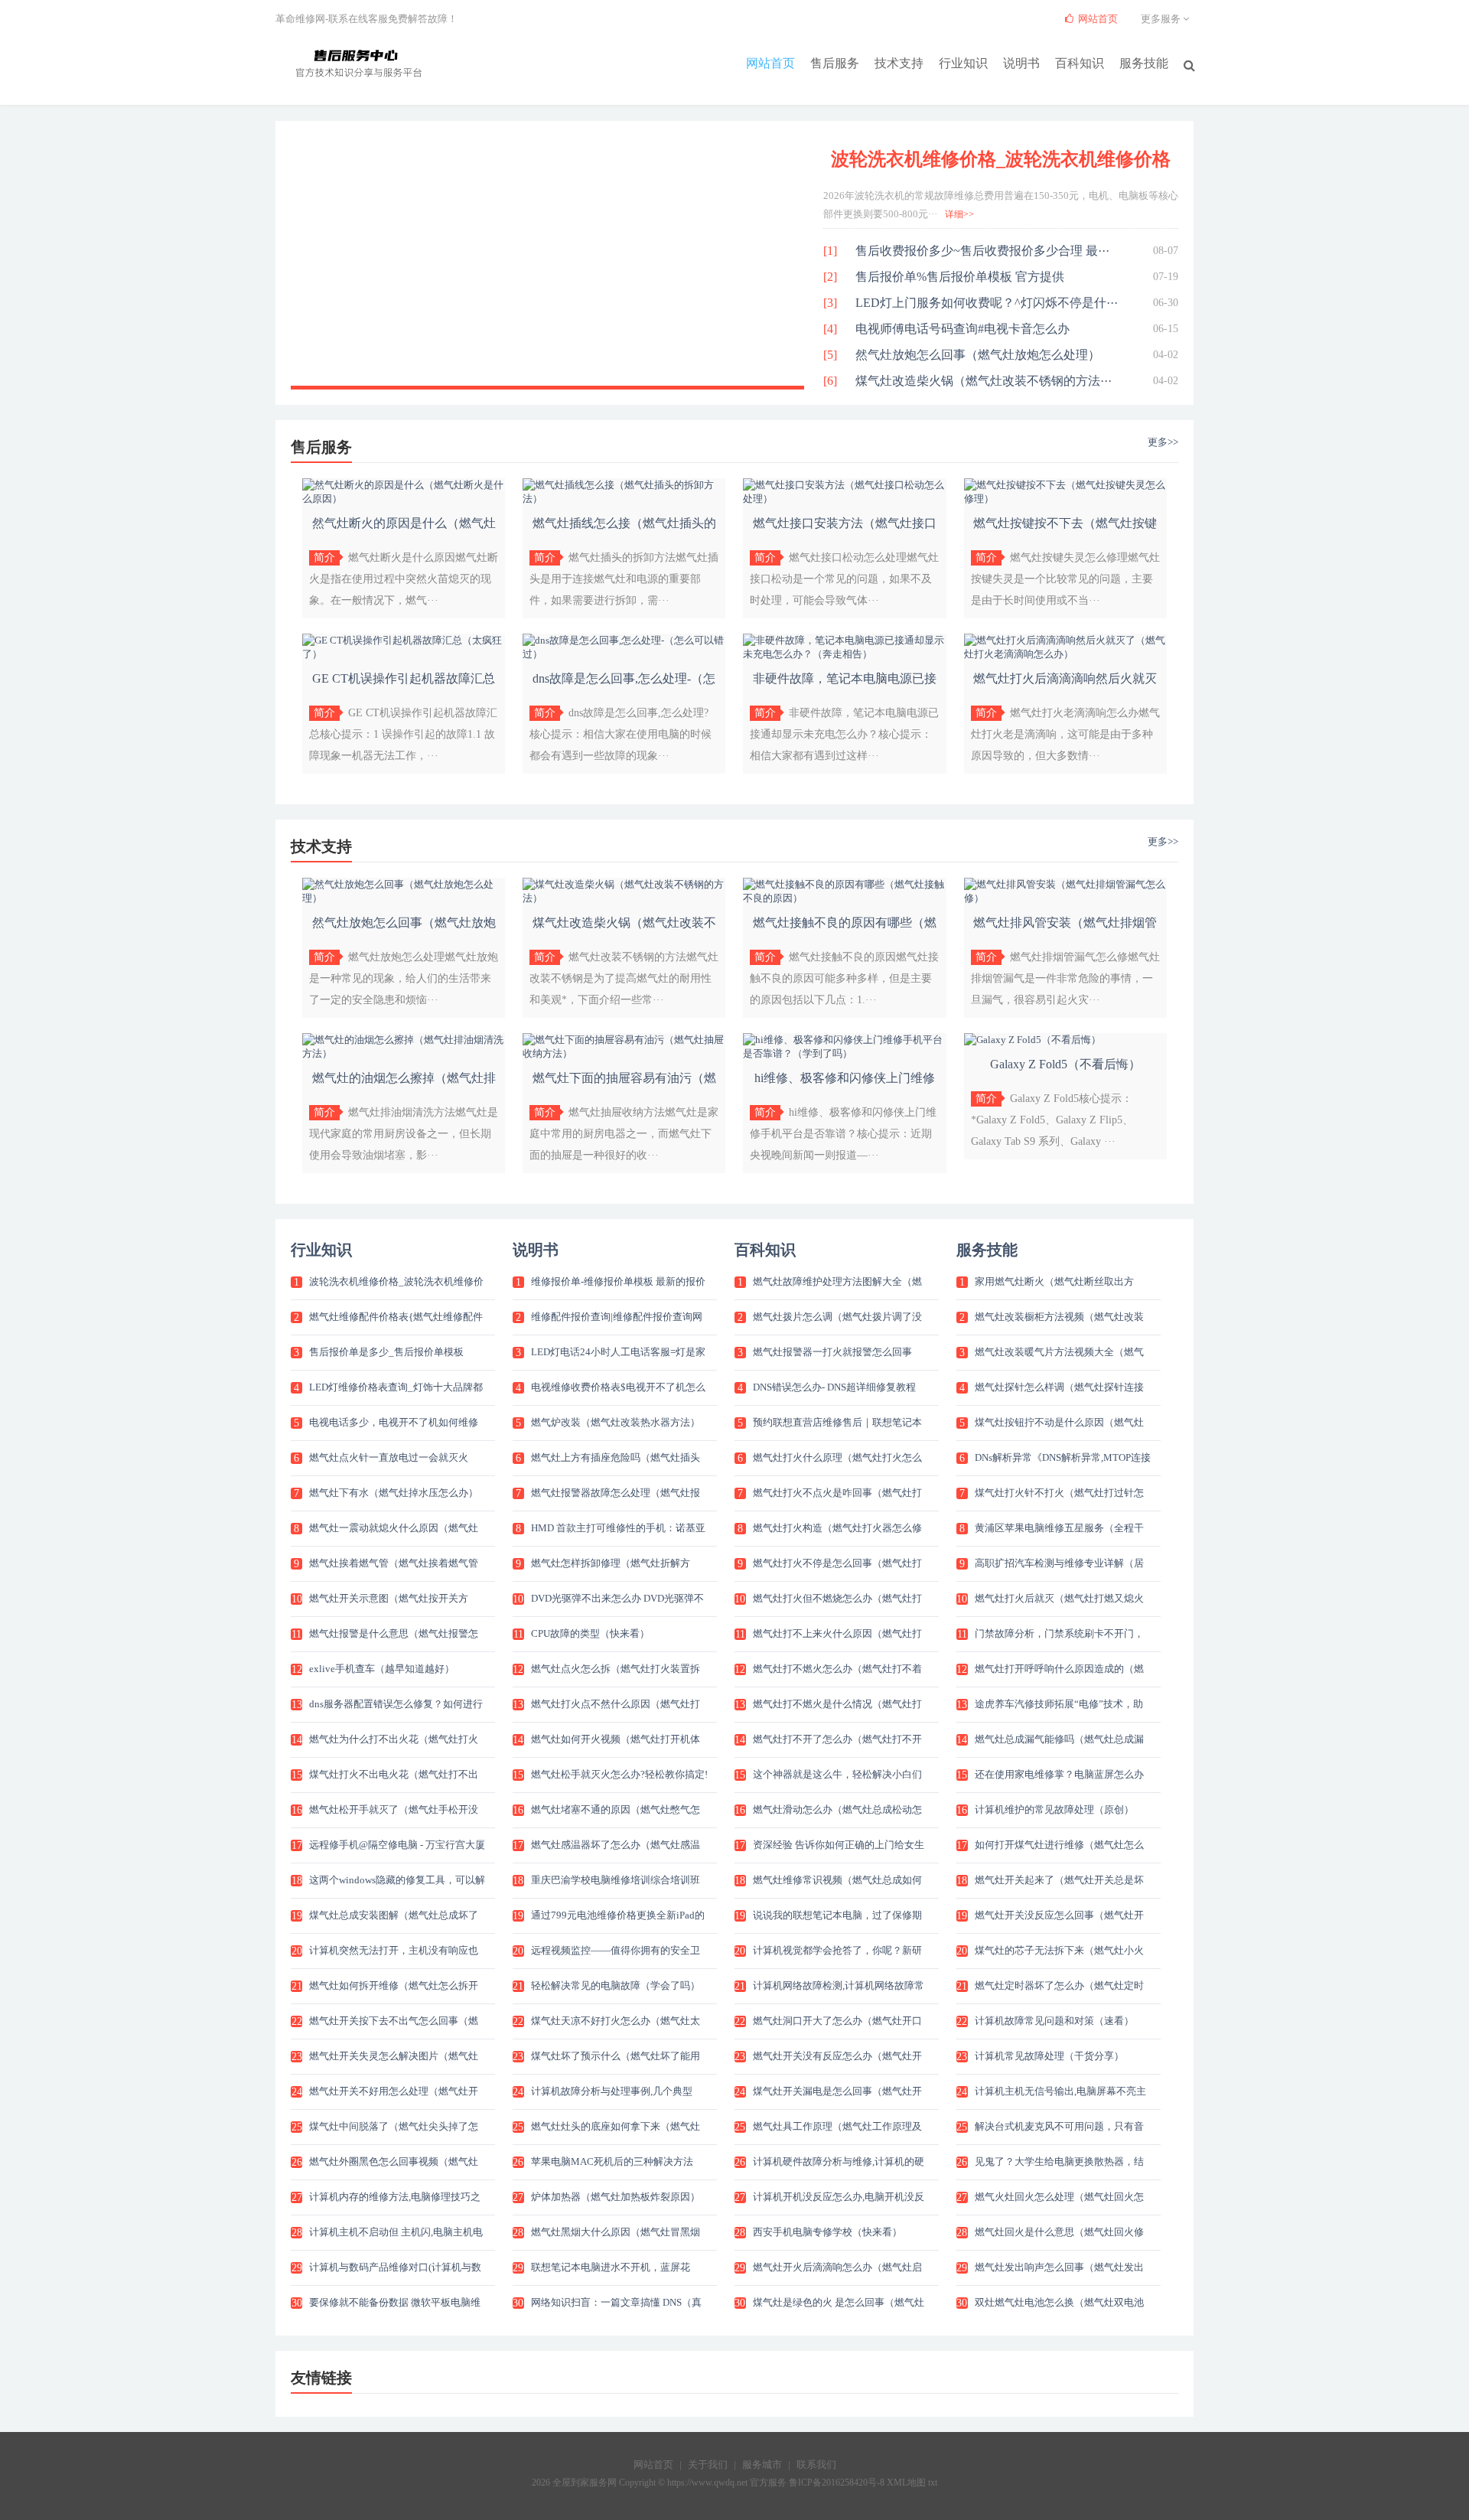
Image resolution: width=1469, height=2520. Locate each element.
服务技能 (1144, 63)
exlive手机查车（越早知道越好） (382, 1669)
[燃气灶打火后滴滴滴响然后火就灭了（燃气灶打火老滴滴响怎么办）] (1065, 654)
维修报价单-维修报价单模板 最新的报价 (618, 1281)
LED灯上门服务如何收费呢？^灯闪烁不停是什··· (987, 303)
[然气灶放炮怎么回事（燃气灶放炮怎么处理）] (404, 898)
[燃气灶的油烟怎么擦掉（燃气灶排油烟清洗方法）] (404, 1053)
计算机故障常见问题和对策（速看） (1054, 2021)
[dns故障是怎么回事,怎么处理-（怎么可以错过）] (624, 654)
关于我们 (708, 2465)
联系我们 (816, 2465)
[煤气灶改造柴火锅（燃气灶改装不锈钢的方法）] (624, 898)
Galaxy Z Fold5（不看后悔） (1065, 1064)
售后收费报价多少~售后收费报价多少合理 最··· (982, 251)
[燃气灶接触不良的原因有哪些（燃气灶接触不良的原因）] (844, 898)
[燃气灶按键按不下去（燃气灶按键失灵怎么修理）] (1065, 499)
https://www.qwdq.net (707, 2483)
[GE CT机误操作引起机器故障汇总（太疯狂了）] (404, 654)
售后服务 (835, 63)
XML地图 (906, 2483)
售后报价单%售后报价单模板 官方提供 (960, 277)
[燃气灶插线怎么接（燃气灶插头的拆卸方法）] (624, 499)
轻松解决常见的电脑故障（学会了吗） (616, 1985)
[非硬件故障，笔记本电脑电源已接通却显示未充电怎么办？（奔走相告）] (844, 654)
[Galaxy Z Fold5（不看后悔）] (1033, 1040)
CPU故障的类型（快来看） (590, 1633)
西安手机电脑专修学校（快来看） (827, 2232)
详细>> (959, 214)
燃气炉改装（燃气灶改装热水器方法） (616, 1422)
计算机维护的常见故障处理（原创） (1054, 1809)
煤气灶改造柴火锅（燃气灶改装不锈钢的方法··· (984, 381)
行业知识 (963, 63)
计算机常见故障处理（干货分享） (1049, 2056)
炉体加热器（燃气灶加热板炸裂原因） (616, 2197)
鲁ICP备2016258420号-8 (837, 2483)
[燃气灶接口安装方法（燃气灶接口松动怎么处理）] (844, 499)
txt (933, 2483)
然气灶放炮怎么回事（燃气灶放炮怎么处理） (978, 355)
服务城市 (762, 2465)
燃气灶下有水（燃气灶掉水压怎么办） (394, 1493)
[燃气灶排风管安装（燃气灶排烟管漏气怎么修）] (1065, 898)
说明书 (1021, 63)
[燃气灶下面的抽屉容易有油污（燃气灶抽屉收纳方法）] (624, 1053)
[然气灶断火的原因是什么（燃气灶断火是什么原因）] (404, 499)
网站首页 (770, 63)
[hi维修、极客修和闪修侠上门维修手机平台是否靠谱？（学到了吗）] (844, 1053)
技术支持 (899, 63)
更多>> (1163, 442)
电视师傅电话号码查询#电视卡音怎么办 (963, 329)
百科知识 (1080, 63)
